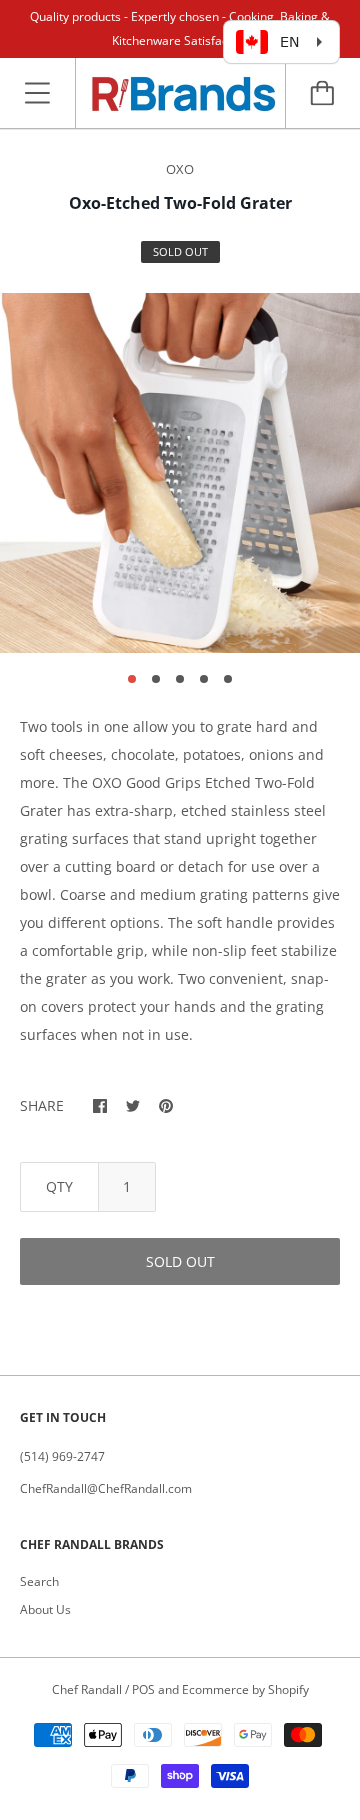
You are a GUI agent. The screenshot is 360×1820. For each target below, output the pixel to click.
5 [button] (228, 679)
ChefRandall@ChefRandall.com (106, 1488)
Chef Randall (88, 1689)
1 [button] (132, 679)
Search (39, 1581)
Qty (59, 1186)
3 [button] (180, 679)
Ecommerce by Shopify (245, 1689)
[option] (180, 473)
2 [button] (156, 679)
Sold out (180, 1261)
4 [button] (204, 679)
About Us (45, 1609)
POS (143, 1689)
